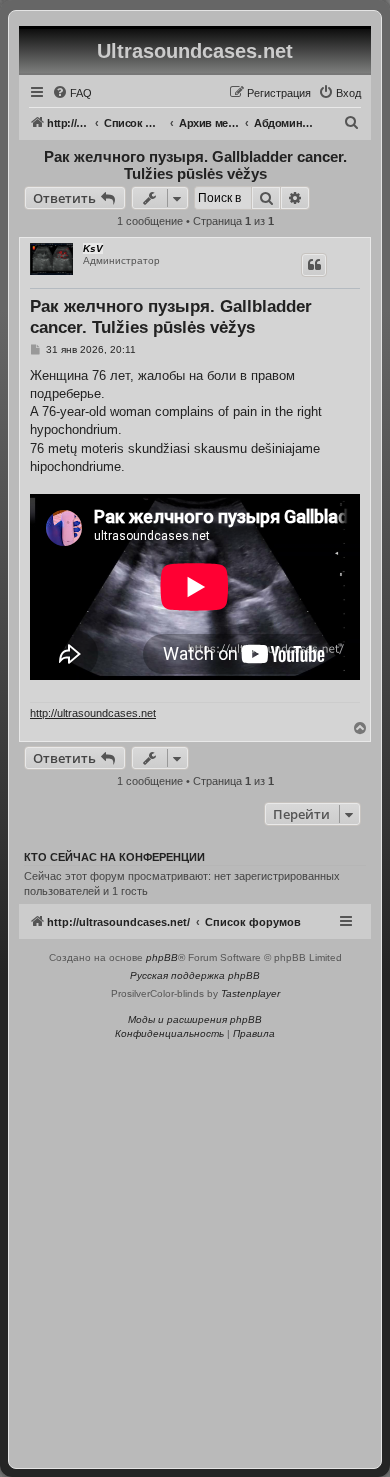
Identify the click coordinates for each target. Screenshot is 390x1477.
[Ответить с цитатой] (314, 265)
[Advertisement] (195, 1248)
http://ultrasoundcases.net (93, 713)
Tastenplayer (250, 993)
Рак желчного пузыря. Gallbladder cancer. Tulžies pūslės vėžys (195, 165)
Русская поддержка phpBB (195, 975)
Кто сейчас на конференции (114, 857)
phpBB (162, 957)
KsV (93, 248)
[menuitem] (72, 93)
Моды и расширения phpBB (195, 1019)
